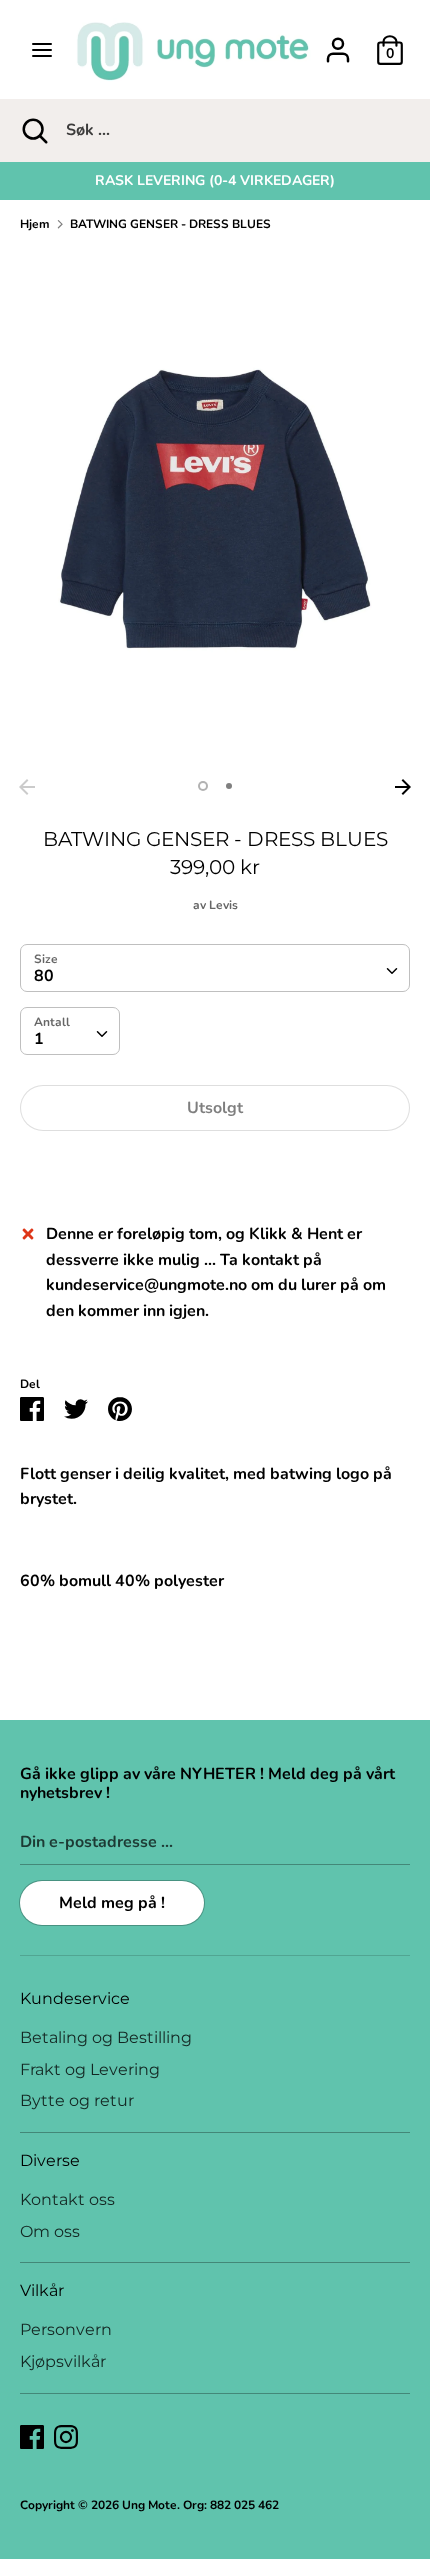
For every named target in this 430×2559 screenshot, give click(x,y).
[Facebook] (32, 2436)
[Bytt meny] (42, 50)
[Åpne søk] (33, 130)
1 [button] (203, 786)
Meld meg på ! (112, 1903)
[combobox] (215, 968)
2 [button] (229, 786)
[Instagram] (66, 2436)
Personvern (66, 2329)
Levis (223, 905)
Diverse (50, 2160)
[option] (215, 181)
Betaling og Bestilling (106, 2037)
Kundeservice (75, 1998)
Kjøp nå (215, 1168)
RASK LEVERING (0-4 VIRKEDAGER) (215, 180)
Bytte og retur (77, 2100)
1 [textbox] (39, 1039)
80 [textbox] (44, 976)
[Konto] (338, 42)
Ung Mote (149, 2505)
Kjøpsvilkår (63, 2361)
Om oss (50, 2231)
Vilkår (42, 2290)
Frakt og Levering (90, 2069)
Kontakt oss (67, 2199)
